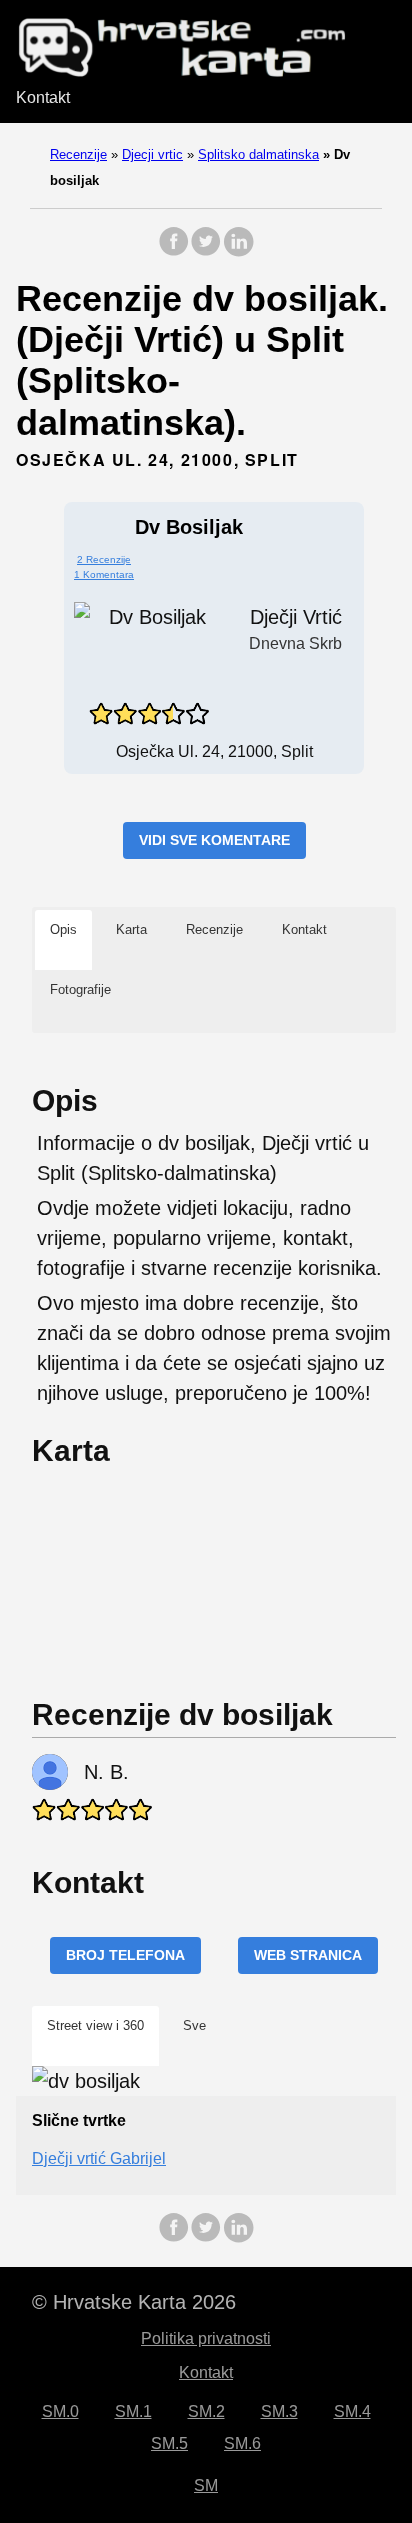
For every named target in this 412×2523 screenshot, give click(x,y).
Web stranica (308, 1955)
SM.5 (169, 2443)
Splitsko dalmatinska (258, 154)
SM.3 (279, 2411)
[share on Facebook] (174, 251)
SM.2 (206, 2411)
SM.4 (352, 2411)
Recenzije (78, 154)
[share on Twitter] (206, 251)
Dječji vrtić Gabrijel (99, 2158)
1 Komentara (104, 574)
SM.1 (133, 2411)
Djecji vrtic (152, 154)
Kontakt (43, 97)
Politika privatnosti (206, 2338)
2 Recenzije (104, 559)
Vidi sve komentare (214, 840)
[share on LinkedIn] (238, 251)
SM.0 (60, 2411)
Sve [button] (194, 2025)
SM (206, 2485)
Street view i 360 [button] (95, 2025)
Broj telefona (125, 1955)
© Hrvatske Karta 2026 (134, 2302)
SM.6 (242, 2443)
